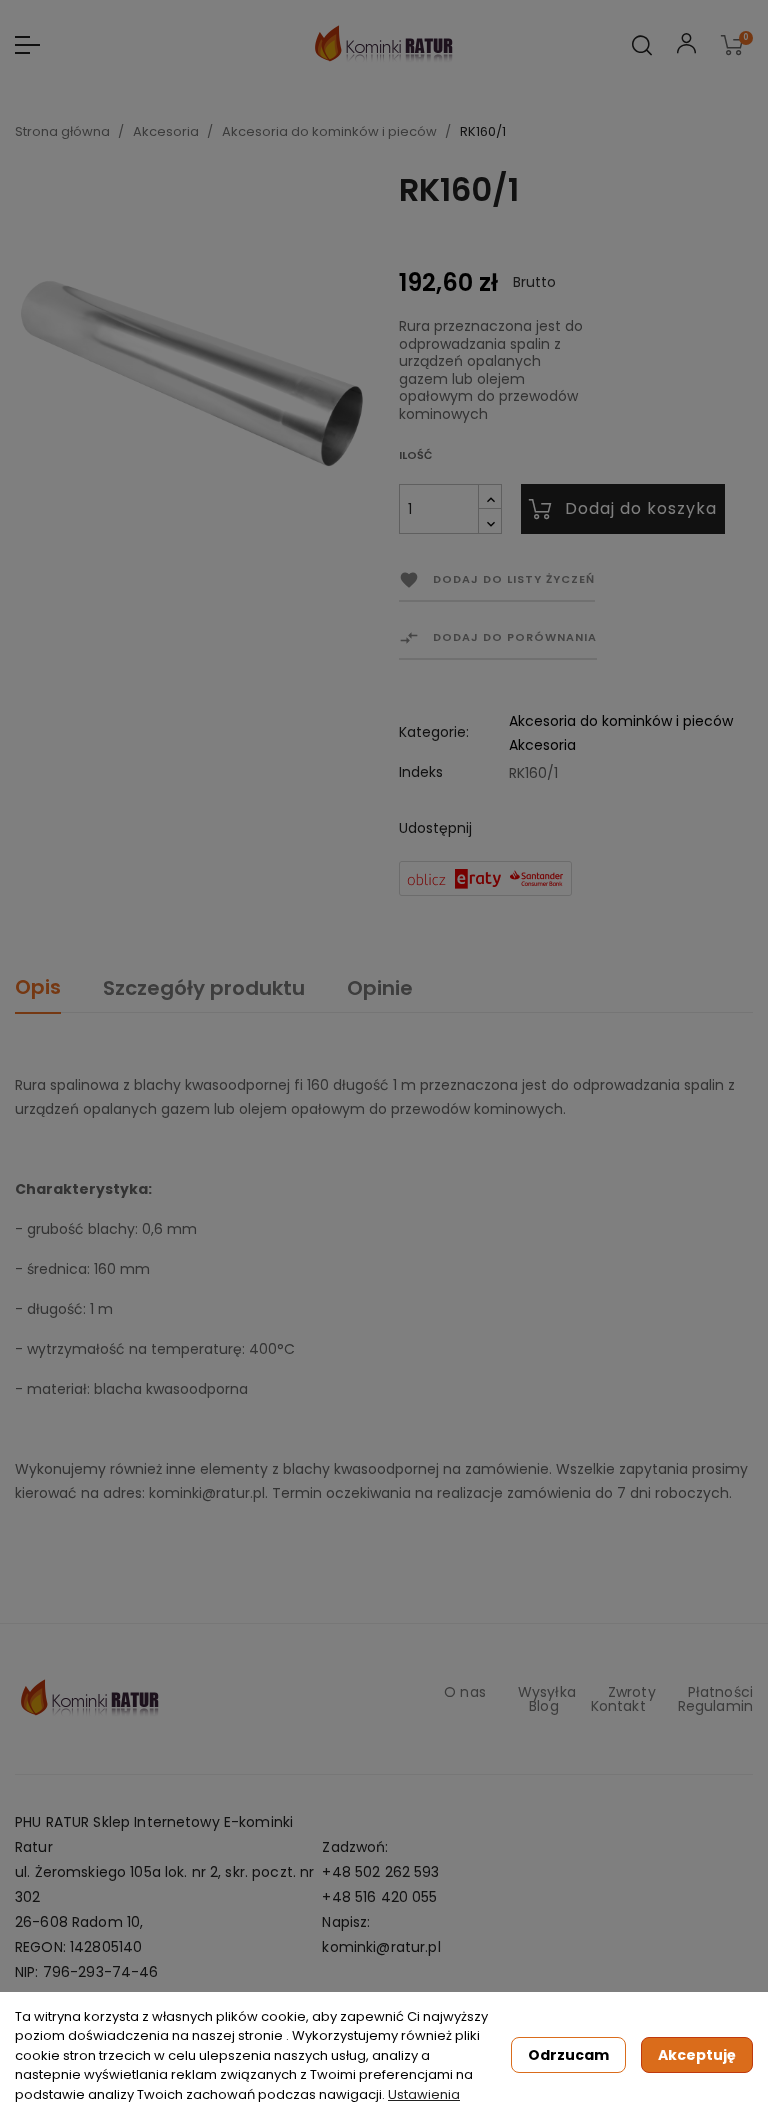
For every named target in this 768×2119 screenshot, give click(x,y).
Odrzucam (568, 2055)
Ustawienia (424, 2094)
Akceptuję (697, 2055)
